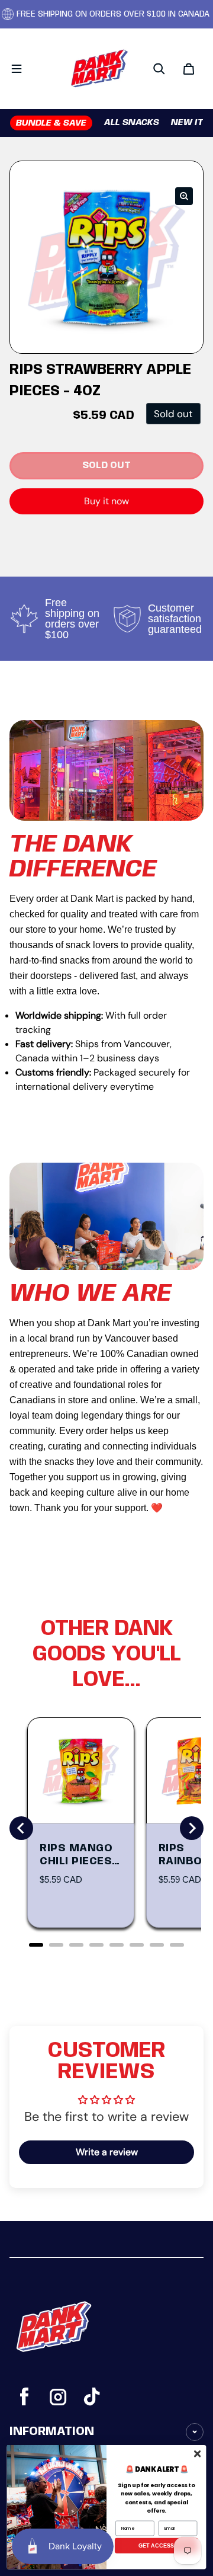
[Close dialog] (197, 2453)
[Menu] (17, 69)
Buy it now (106, 501)
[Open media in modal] (184, 196)
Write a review (107, 2152)
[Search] (159, 69)
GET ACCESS (156, 2545)
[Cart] (189, 69)
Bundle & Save (51, 123)
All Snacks (132, 123)
